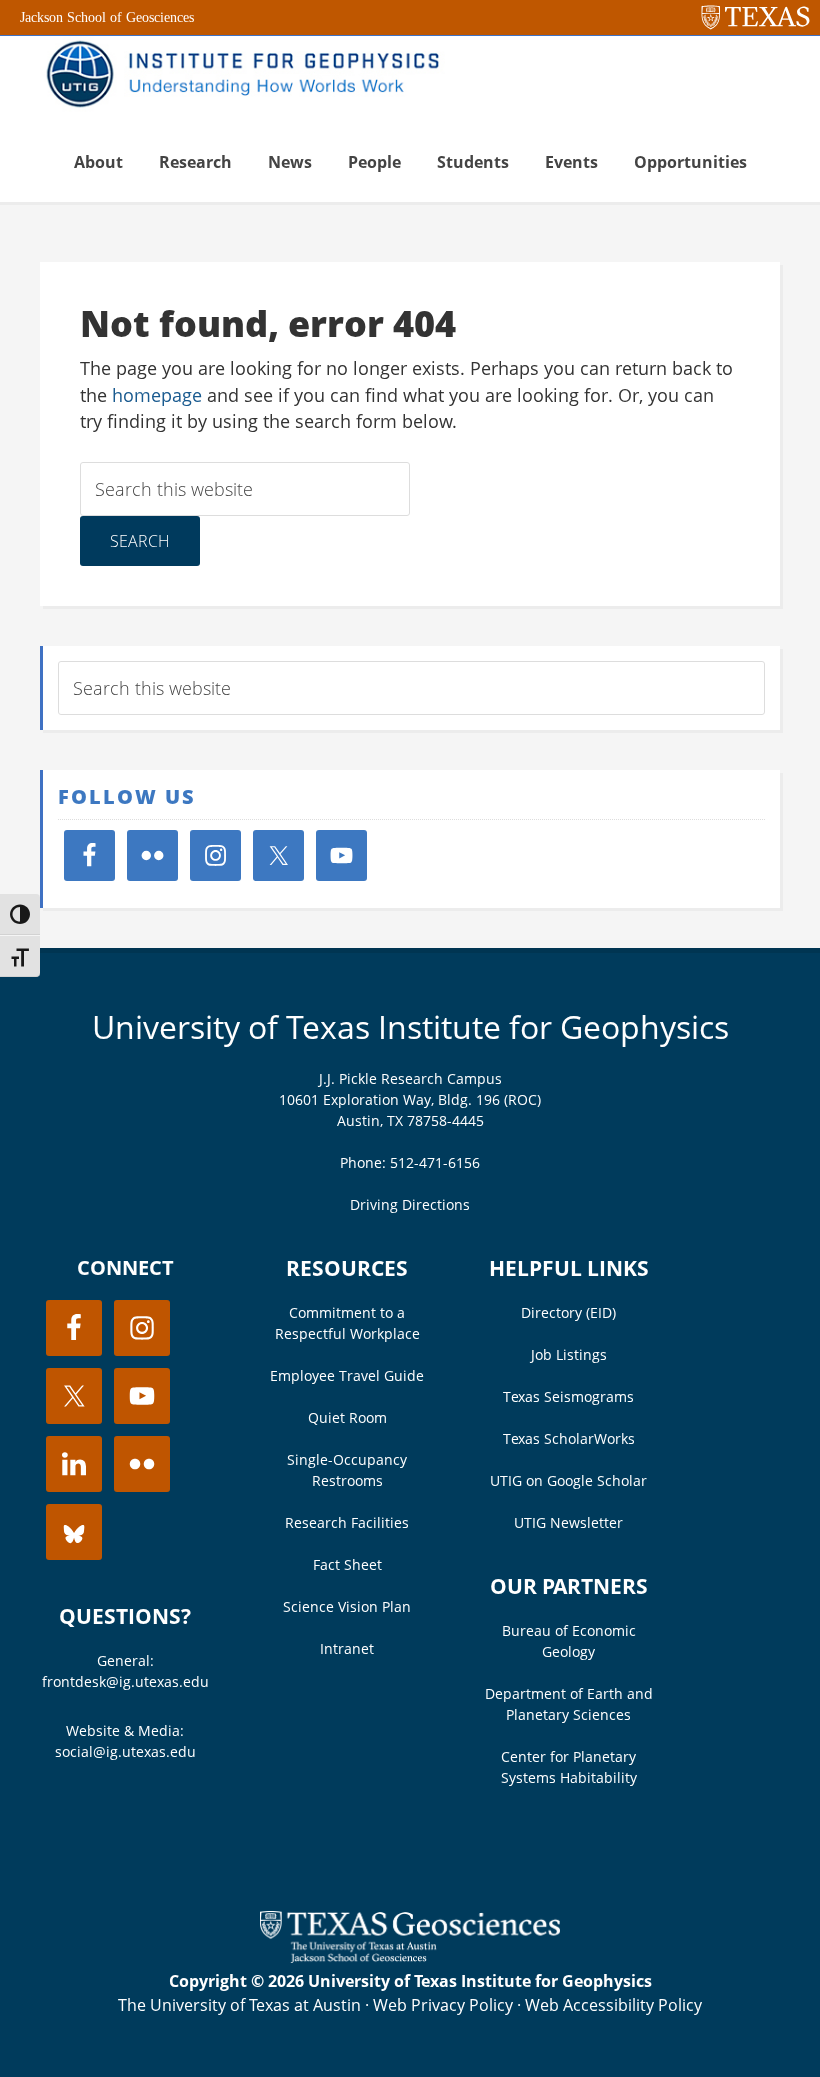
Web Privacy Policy (443, 2005)
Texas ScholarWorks (569, 1438)
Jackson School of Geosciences (107, 17)
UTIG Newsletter (568, 1522)
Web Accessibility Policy (613, 2005)
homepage (157, 395)
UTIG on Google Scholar (568, 1480)
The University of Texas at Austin (239, 2005)
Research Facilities (347, 1522)
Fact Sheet (347, 1564)
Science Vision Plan (347, 1606)
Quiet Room (347, 1417)
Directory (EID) (568, 1312)
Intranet (347, 1648)
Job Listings (569, 1354)
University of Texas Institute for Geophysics (410, 1026)
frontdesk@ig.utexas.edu (125, 1681)
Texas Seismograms (568, 1396)
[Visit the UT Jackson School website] (410, 1957)
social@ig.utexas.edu (125, 1751)
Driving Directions (410, 1204)
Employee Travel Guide (347, 1375)
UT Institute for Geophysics (250, 76)
